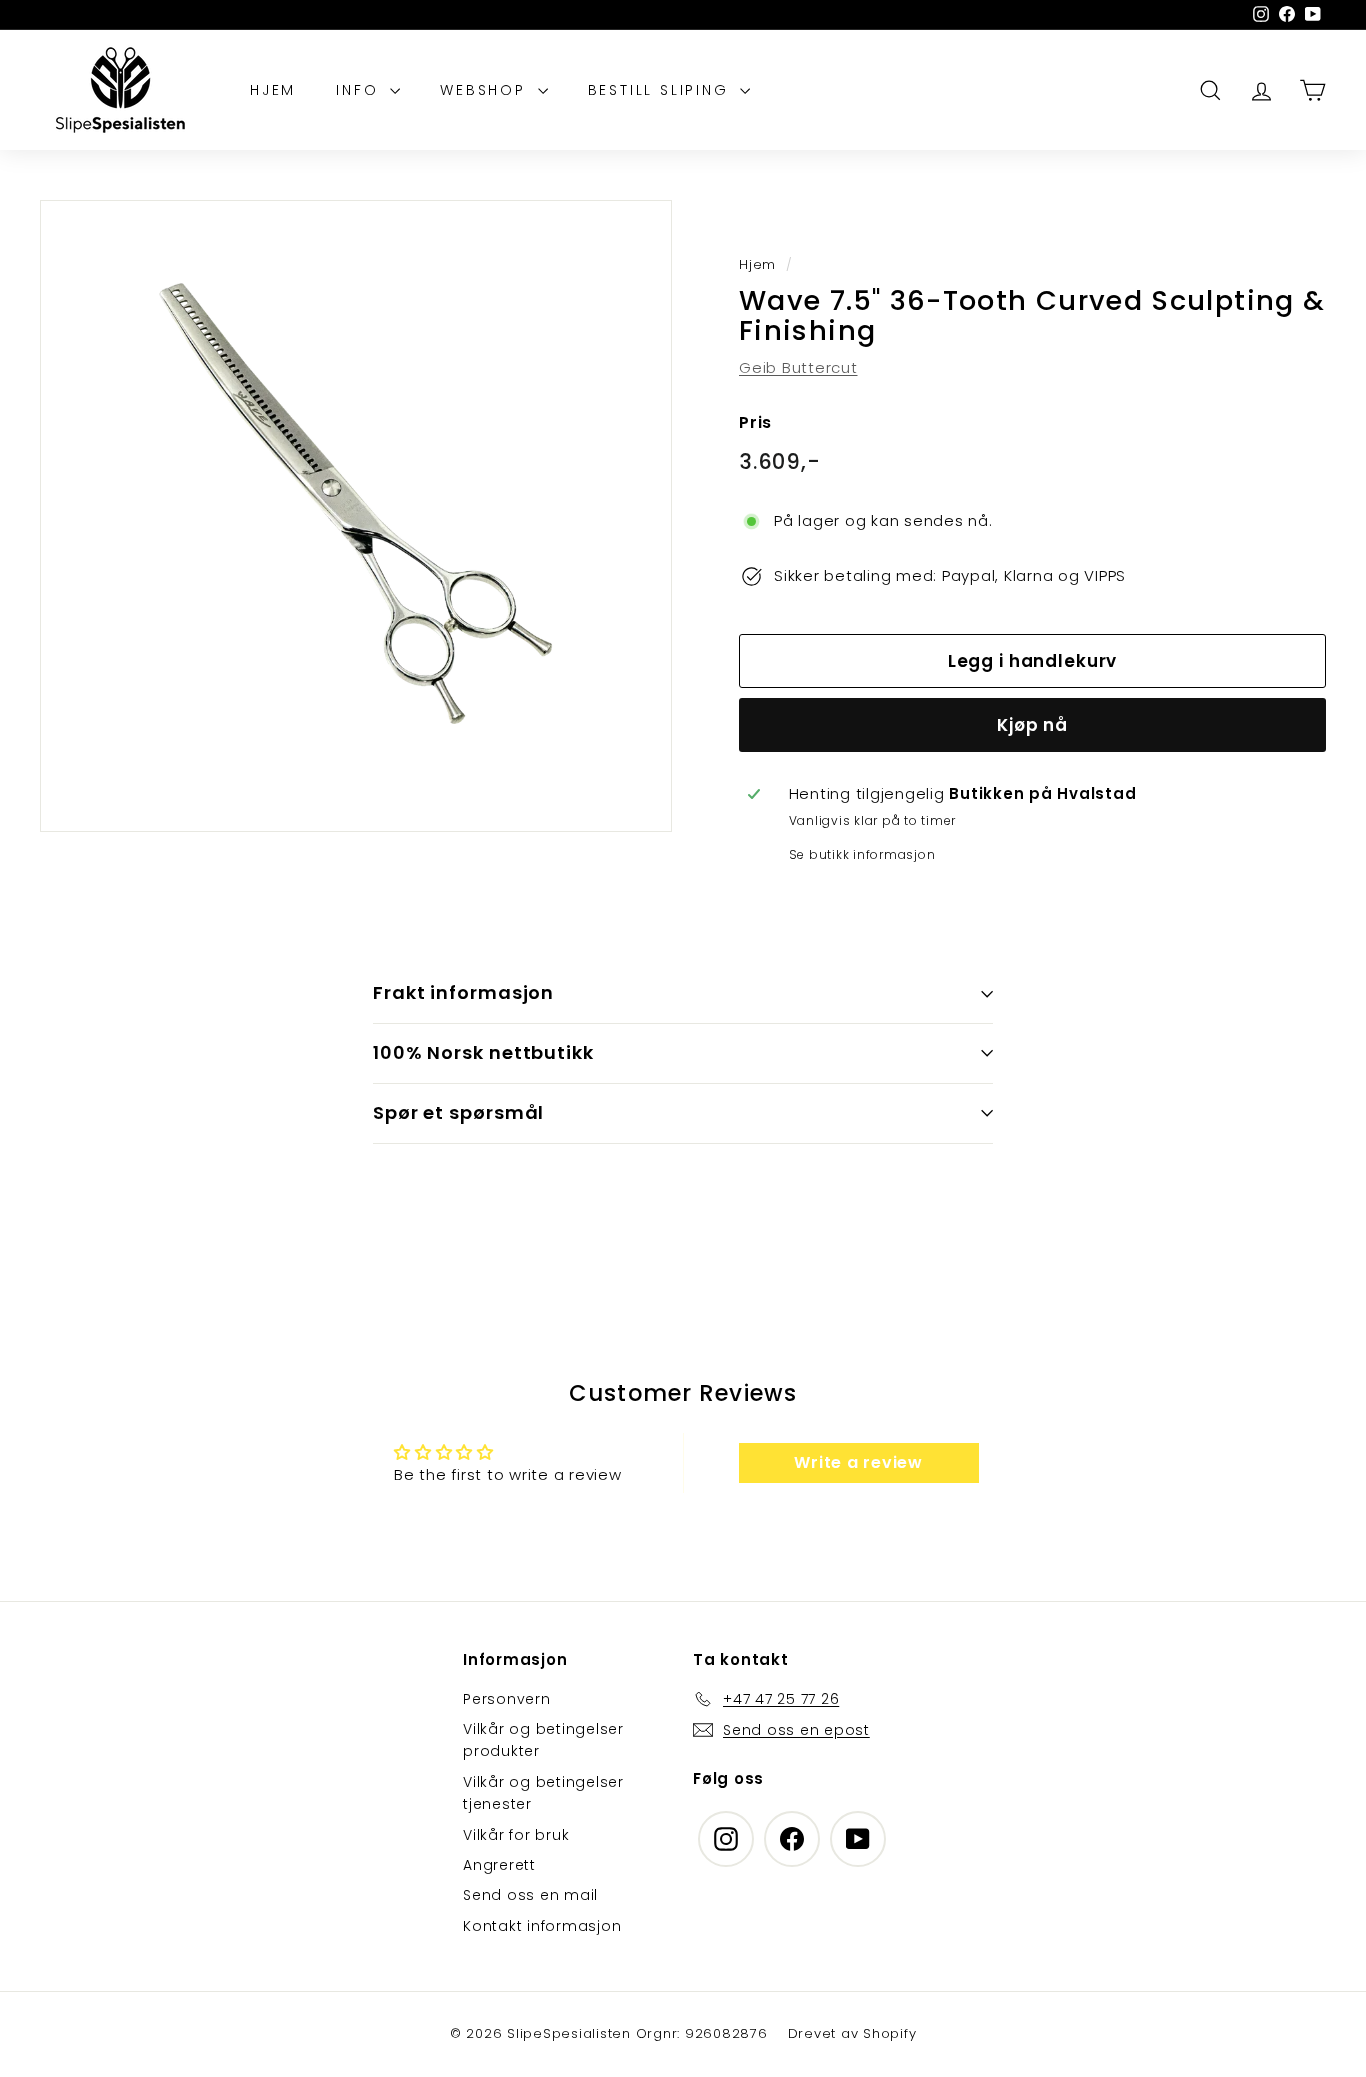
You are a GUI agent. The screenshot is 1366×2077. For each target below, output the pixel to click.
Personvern (507, 1699)
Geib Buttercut (798, 367)
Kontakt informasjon (542, 1926)
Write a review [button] (858, 1462)
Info (360, 90)
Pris (755, 422)
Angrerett (499, 1865)
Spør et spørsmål (458, 1112)
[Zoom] (356, 516)
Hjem (273, 90)
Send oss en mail (530, 1895)
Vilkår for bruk (516, 1835)
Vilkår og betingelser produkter (543, 1740)
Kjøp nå (1032, 725)
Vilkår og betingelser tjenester (543, 1793)
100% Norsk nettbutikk (483, 1052)
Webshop (486, 90)
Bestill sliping (662, 90)
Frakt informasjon (463, 992)
